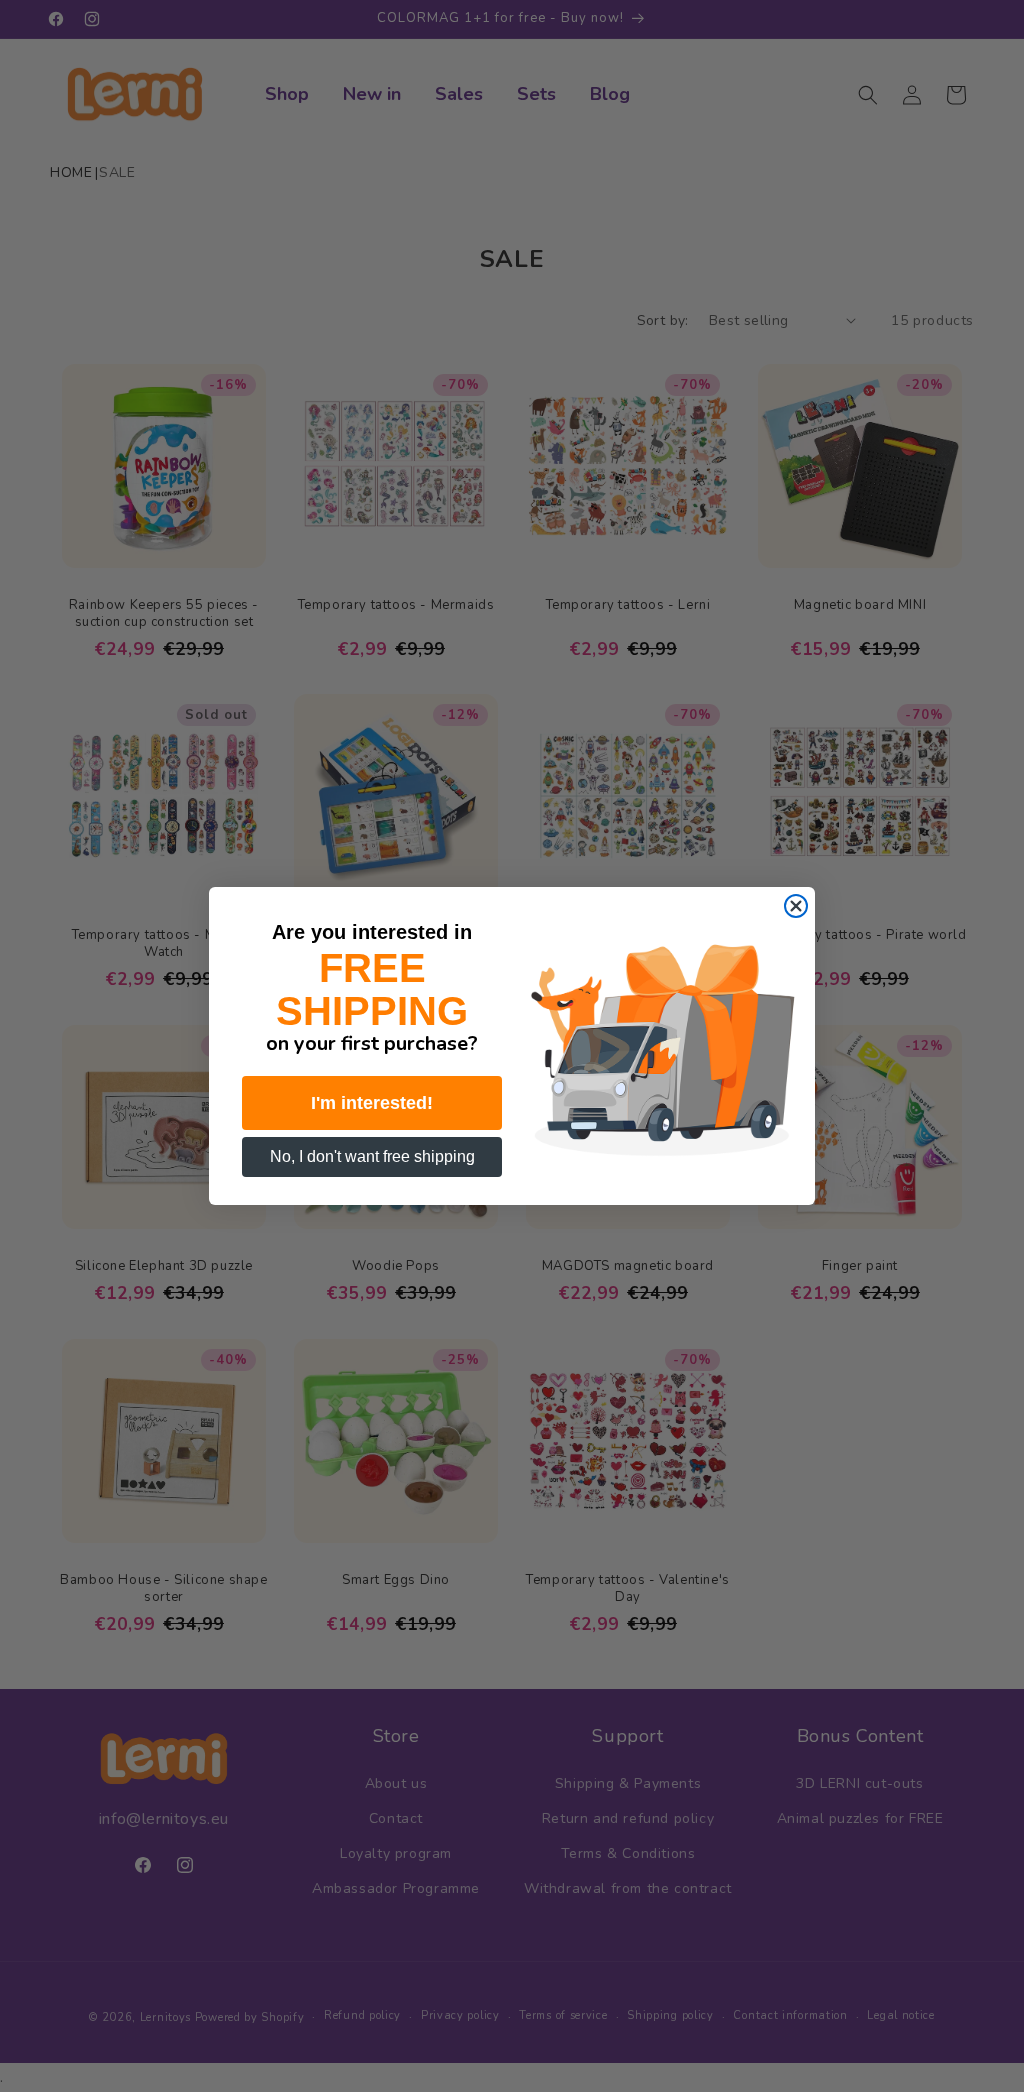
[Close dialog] (796, 906)
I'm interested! (372, 1103)
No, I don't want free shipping (372, 1156)
